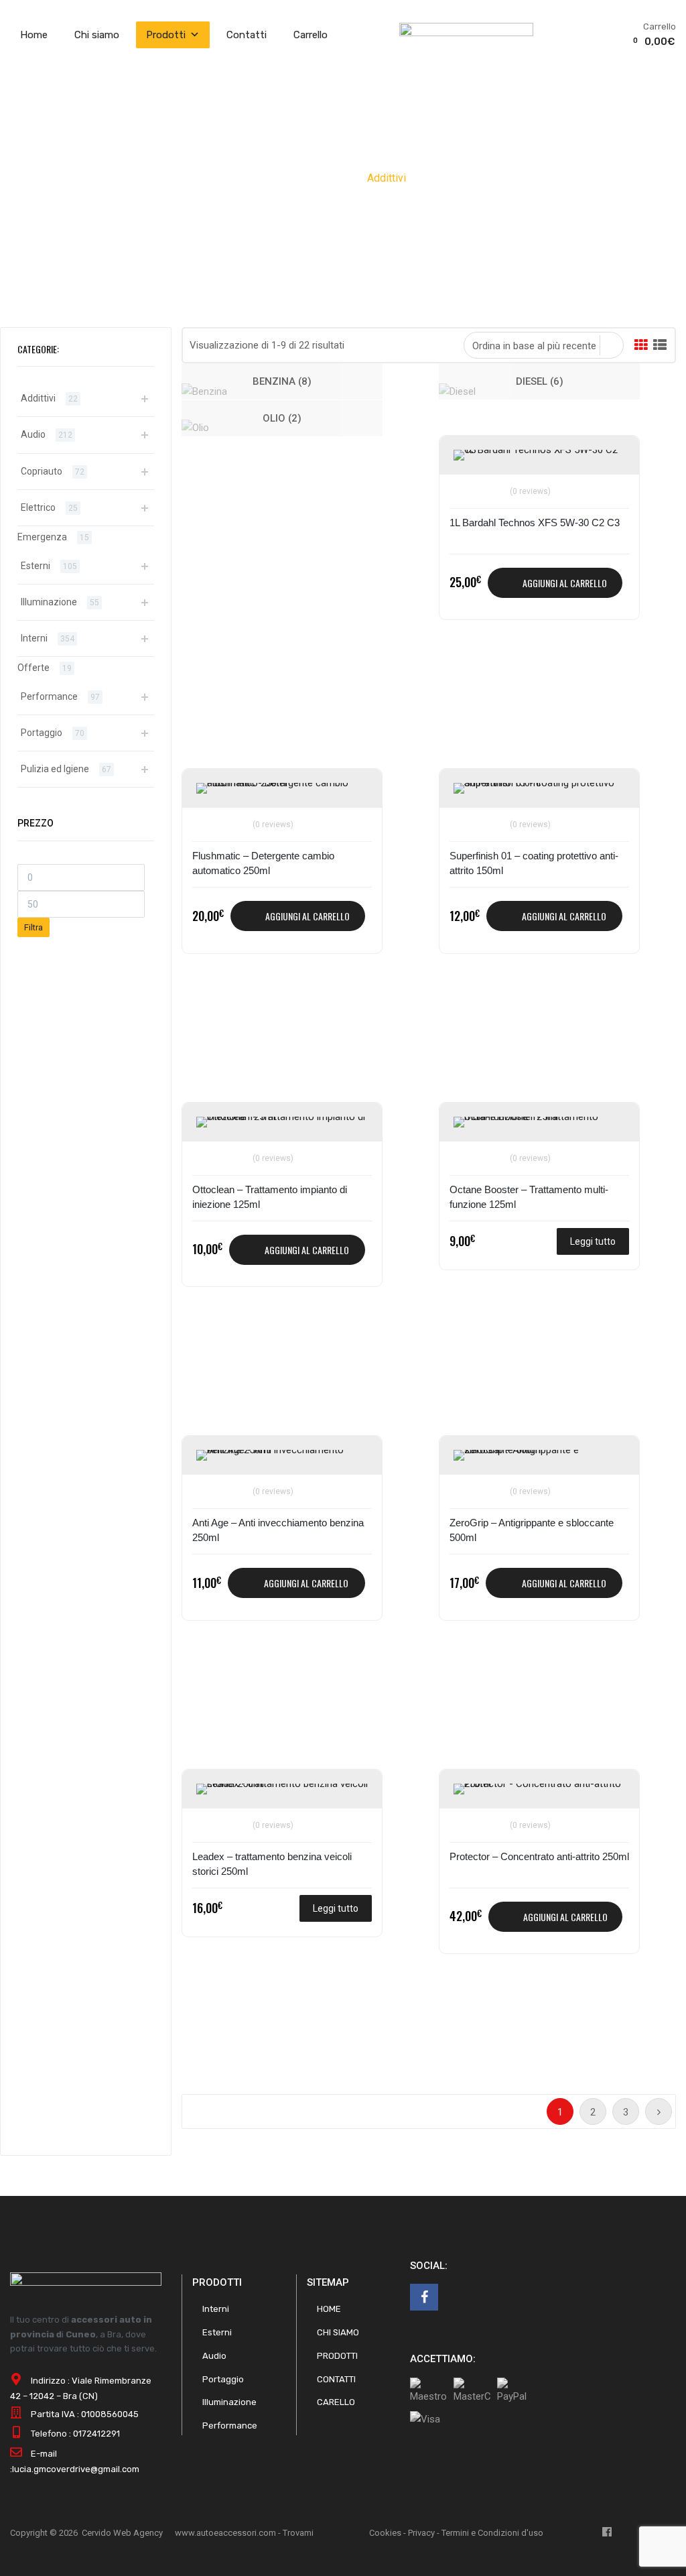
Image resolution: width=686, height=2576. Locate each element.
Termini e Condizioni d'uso (492, 2533)
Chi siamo (97, 35)
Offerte (33, 668)
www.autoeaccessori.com (225, 2533)
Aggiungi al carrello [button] (565, 583)
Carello (336, 2402)
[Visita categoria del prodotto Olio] (195, 428)
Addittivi (38, 398)
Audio (33, 434)
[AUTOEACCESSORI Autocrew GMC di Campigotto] (466, 33)
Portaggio (42, 733)
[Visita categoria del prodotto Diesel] (457, 391)
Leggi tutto (593, 1241)
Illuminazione (49, 602)
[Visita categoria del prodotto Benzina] (204, 391)
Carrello (311, 35)
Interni (34, 638)
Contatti (247, 35)
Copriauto (42, 471)
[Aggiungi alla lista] (466, 461)
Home (34, 35)
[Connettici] (424, 2297)
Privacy (421, 2533)
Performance (49, 696)
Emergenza (42, 537)
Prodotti (166, 35)
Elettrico (38, 507)
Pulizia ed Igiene (55, 769)
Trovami (298, 2533)
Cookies (385, 2533)
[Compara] (466, 483)
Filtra (33, 927)
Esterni (36, 566)
